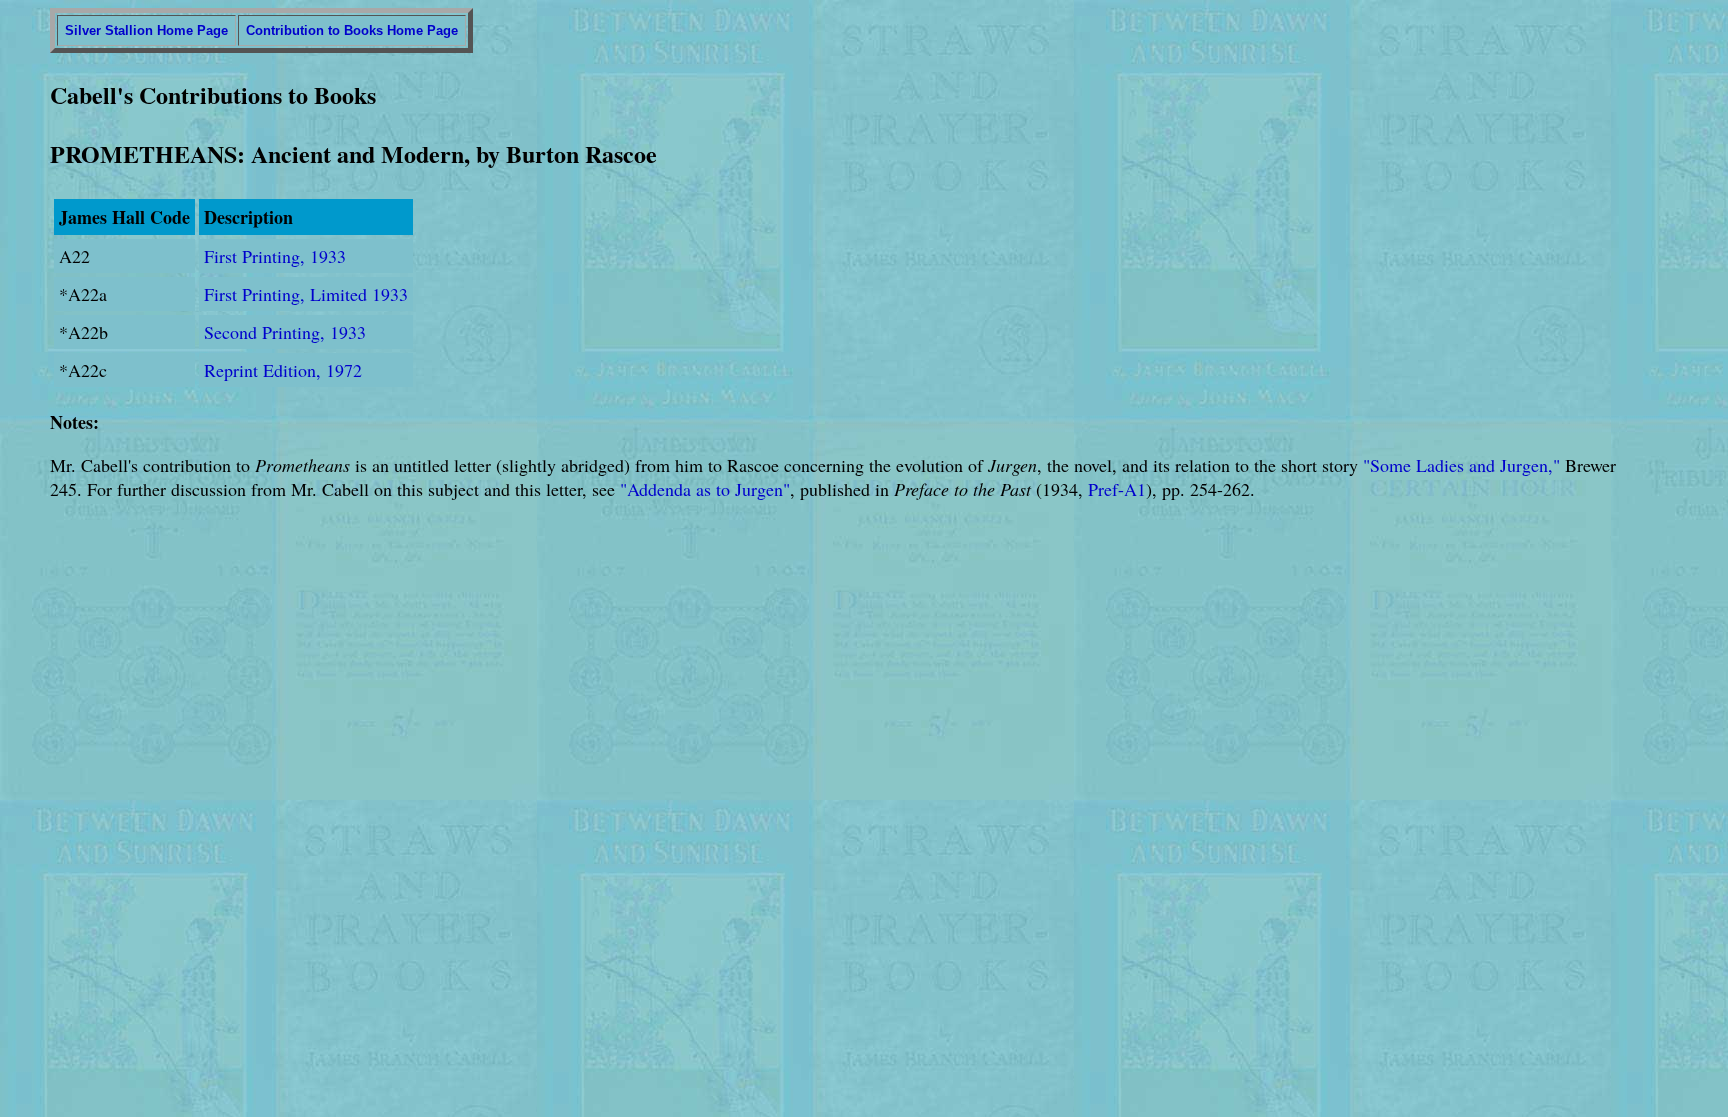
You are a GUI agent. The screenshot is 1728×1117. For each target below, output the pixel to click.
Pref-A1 (1117, 489)
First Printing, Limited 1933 (306, 294)
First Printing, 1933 (275, 256)
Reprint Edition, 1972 (283, 370)
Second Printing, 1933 (285, 332)
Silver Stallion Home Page (146, 30)
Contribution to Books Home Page (352, 30)
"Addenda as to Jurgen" (705, 489)
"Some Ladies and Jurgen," (1461, 465)
